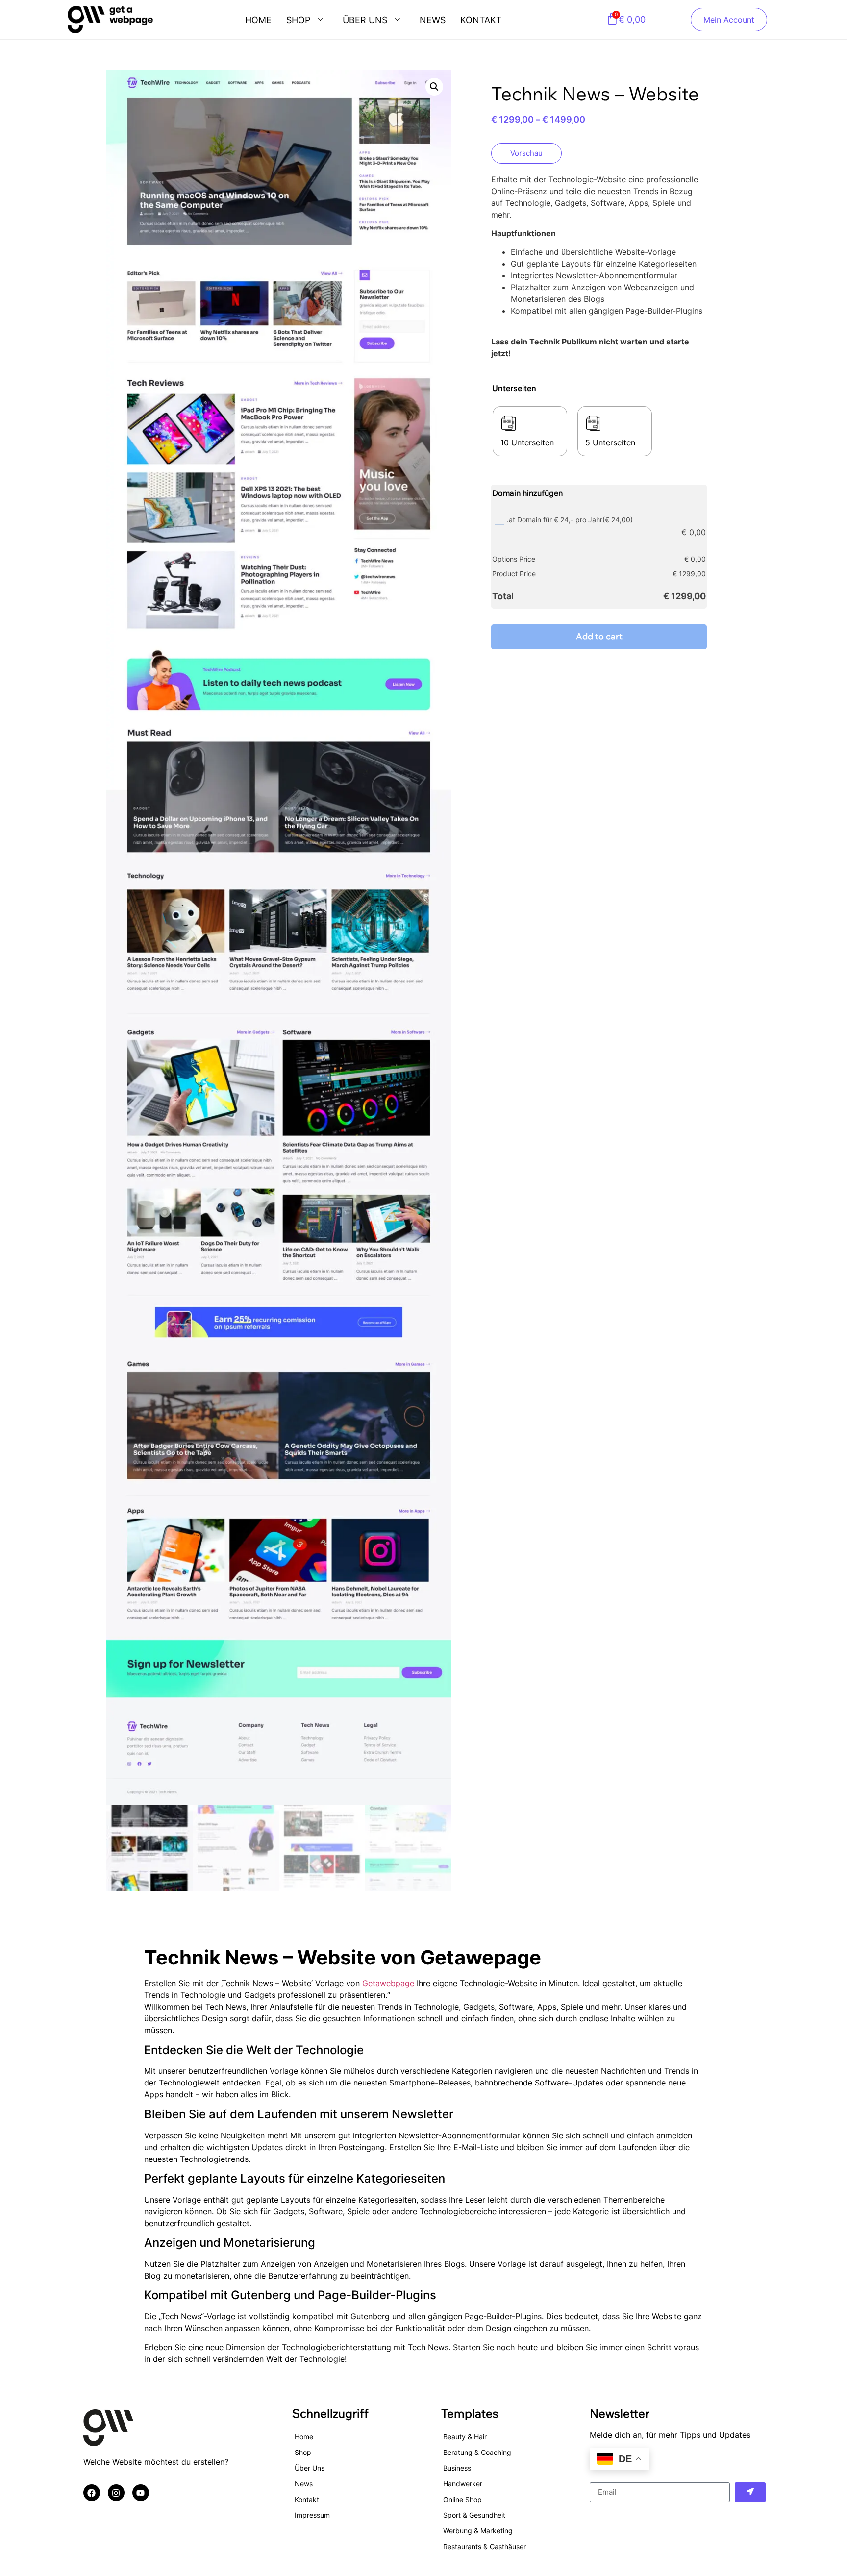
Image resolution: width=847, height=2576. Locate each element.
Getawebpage (389, 1983)
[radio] (530, 431)
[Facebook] (92, 2493)
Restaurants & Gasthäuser (485, 2546)
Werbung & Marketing (478, 2531)
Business (457, 2468)
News (433, 20)
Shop (298, 20)
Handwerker (463, 2484)
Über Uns (365, 20)
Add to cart (599, 636)
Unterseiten (514, 388)
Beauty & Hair (465, 2437)
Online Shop (462, 2499)
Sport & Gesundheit (474, 2515)
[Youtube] (141, 2493)
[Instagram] (116, 2493)
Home (258, 20)
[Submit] (750, 2492)
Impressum (312, 2515)
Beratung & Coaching (477, 2452)
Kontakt (481, 20)
